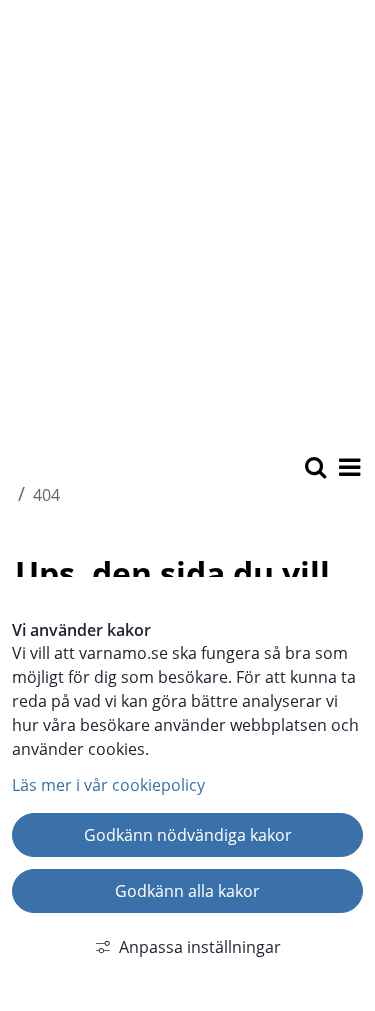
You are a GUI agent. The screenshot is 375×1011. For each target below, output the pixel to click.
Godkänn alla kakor (187, 891)
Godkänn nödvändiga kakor (188, 835)
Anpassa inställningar (200, 947)
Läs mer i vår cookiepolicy (108, 785)
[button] (348, 469)
